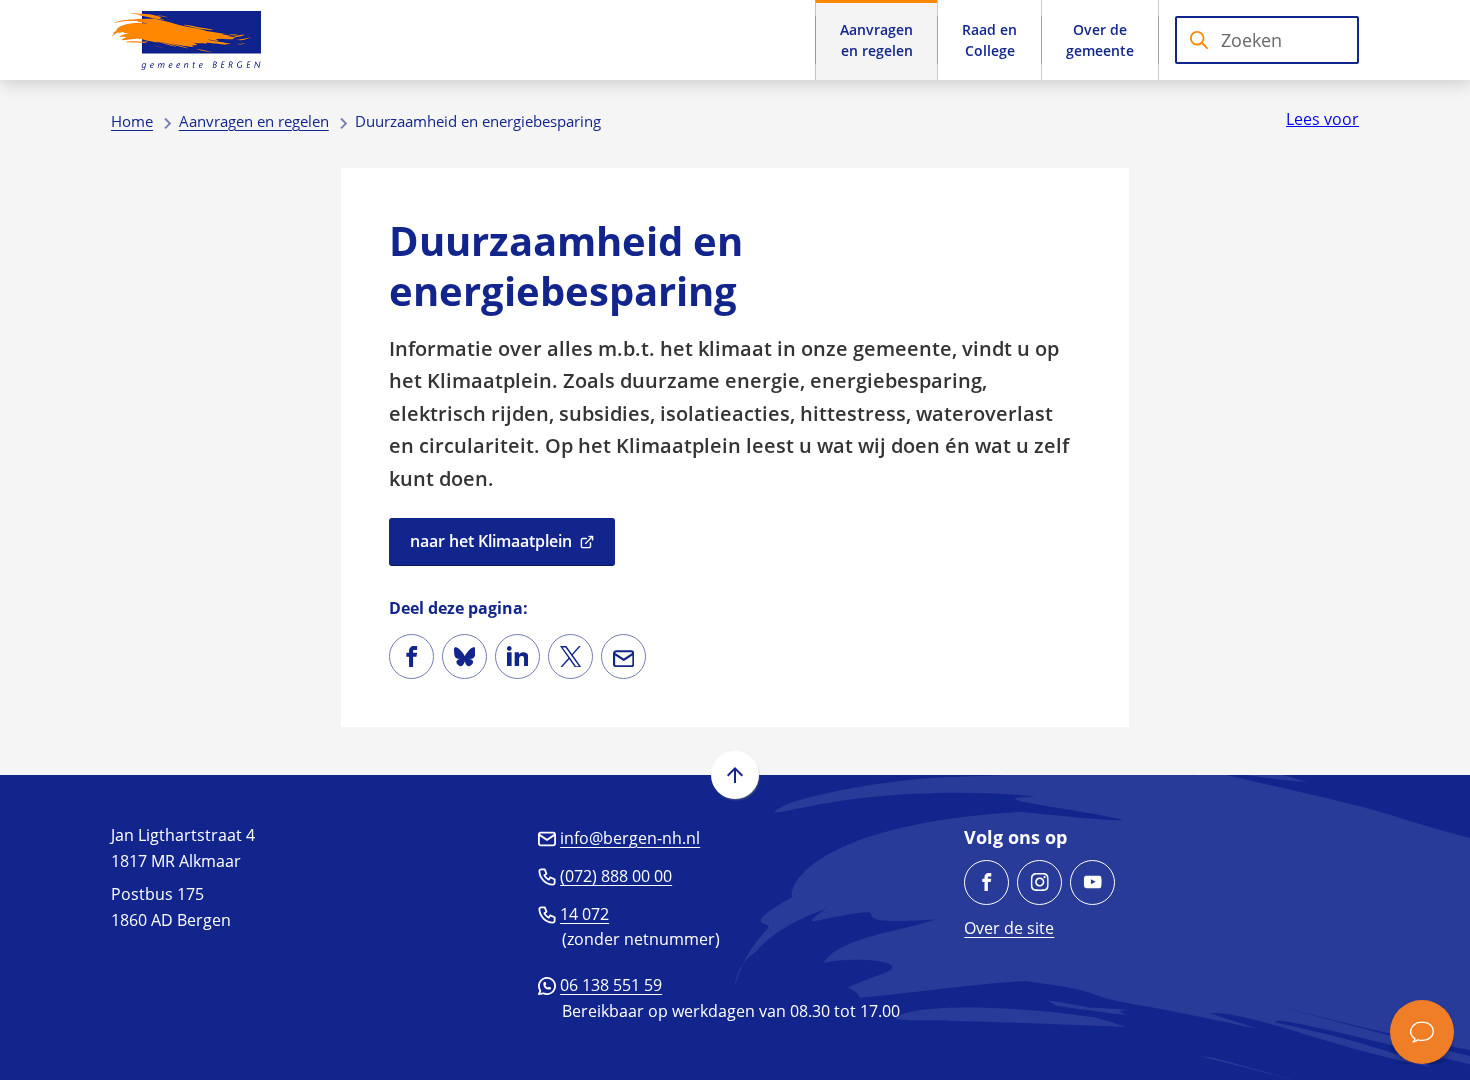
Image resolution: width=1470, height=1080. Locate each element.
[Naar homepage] (186, 40)
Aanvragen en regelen (254, 121)
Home (132, 121)
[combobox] (1267, 40)
